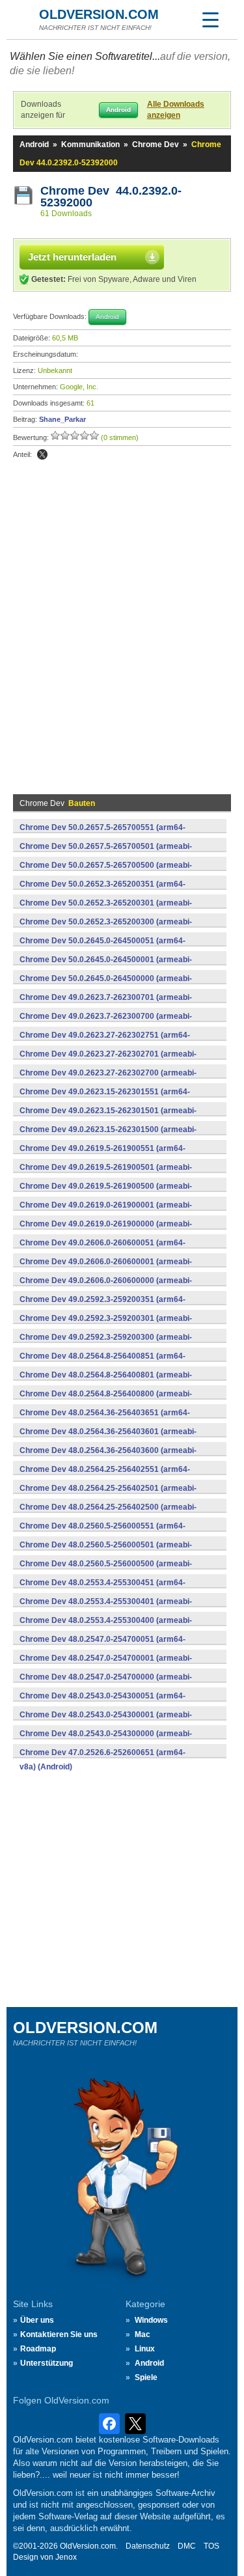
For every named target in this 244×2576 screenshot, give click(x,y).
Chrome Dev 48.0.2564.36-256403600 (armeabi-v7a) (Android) (108, 1458)
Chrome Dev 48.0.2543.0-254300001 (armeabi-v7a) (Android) (106, 1722)
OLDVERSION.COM (99, 14)
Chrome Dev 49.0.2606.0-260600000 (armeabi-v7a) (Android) (106, 1288)
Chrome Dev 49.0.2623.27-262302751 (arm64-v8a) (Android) (105, 1042)
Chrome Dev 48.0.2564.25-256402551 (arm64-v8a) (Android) (105, 1476)
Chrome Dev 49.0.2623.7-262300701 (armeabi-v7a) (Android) (106, 1004)
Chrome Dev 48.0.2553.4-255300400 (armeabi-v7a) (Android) (106, 1627)
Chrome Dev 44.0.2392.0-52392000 (111, 197)
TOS (211, 2546)
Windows (151, 2320)
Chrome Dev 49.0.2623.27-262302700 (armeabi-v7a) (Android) (108, 1080)
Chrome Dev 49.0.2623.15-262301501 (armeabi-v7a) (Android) (108, 1118)
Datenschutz (148, 2546)
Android (34, 145)
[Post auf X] (42, 454)
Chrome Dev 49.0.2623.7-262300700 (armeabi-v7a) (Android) (106, 1023)
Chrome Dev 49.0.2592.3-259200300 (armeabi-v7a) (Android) (106, 1344)
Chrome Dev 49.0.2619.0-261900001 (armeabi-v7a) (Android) (106, 1212)
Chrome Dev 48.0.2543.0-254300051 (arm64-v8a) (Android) (102, 1703)
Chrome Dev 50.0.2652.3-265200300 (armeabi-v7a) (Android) (106, 929)
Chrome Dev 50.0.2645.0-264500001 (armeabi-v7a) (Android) (106, 967)
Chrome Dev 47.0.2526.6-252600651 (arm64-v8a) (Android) (102, 1760)
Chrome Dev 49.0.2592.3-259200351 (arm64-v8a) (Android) (102, 1307)
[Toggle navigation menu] (210, 20)
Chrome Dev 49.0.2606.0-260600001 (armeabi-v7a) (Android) (106, 1269)
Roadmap (38, 2349)
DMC (187, 2546)
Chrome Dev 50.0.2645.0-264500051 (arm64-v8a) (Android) (102, 948)
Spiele (146, 2377)
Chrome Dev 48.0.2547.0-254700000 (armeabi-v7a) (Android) (106, 1684)
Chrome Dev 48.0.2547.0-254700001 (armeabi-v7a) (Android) (106, 1665)
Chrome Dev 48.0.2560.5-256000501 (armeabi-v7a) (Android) (106, 1552)
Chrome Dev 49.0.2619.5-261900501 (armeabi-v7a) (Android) (106, 1174)
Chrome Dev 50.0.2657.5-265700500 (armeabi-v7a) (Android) (106, 872)
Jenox (66, 2557)
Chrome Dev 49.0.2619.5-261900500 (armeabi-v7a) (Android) (106, 1193)
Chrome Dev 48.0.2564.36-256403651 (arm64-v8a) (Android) (105, 1420)
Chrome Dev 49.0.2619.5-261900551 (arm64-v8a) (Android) (102, 1156)
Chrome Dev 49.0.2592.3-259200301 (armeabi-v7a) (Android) (106, 1325)
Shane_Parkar (62, 419)
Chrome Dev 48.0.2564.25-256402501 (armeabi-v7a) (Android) (108, 1495)
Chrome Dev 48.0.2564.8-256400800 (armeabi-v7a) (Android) (106, 1401)
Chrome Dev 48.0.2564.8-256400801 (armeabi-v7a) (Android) (106, 1382)
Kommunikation (90, 145)
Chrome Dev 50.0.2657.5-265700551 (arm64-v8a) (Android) (102, 835)
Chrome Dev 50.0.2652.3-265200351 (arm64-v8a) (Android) (102, 891)
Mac (142, 2334)
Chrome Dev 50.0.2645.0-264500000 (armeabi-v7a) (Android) (106, 986)
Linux (145, 2349)
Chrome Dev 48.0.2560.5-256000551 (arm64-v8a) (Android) (102, 1533)
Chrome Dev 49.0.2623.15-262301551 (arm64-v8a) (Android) (105, 1099)
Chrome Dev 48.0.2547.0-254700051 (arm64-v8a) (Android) (102, 1646)
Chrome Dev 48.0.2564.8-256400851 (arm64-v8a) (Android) (102, 1363)
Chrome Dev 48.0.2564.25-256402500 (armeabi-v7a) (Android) (108, 1514)
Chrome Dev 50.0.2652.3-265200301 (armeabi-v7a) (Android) (106, 910)
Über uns (37, 2320)
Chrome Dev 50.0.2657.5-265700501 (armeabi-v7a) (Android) (106, 853)
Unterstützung (47, 2363)
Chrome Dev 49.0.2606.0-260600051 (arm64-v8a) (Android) (102, 1250)
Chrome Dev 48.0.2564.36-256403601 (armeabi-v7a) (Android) (108, 1439)
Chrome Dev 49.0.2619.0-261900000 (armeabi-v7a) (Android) (106, 1231)
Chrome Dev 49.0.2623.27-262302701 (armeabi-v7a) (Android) (108, 1061)
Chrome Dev (156, 145)
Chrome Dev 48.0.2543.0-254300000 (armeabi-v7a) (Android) (106, 1741)
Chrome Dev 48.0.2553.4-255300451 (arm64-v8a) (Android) (102, 1590)
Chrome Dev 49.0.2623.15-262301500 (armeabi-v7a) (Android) (108, 1137)
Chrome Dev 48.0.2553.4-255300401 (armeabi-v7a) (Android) (106, 1609)
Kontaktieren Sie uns (59, 2334)
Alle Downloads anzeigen (176, 110)
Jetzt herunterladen (72, 257)
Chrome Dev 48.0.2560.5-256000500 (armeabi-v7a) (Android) (106, 1571)
